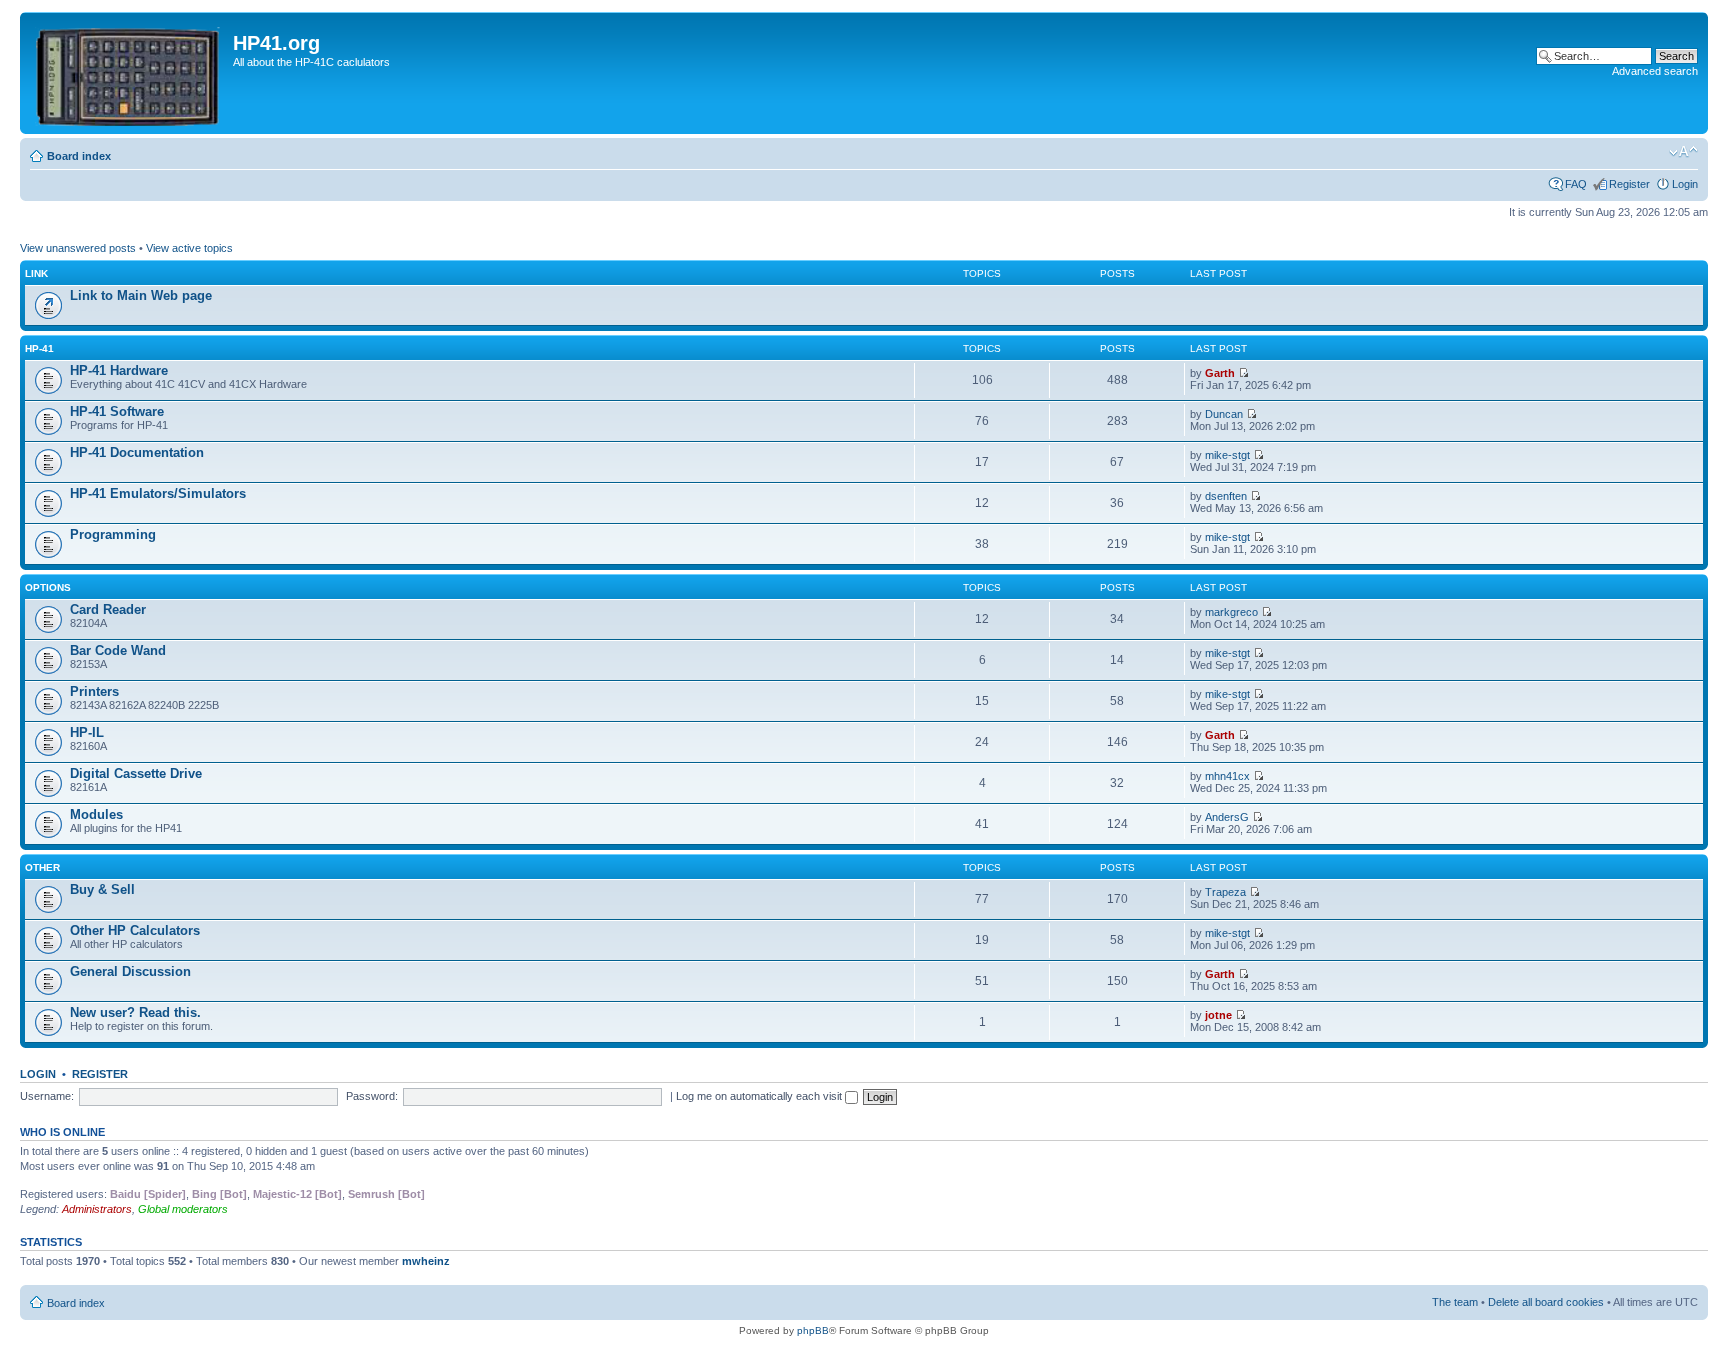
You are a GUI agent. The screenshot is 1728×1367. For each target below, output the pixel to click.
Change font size (1683, 152)
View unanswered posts (78, 248)
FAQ (1576, 184)
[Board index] (129, 73)
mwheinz (426, 1261)
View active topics (189, 248)
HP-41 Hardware (119, 370)
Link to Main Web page (141, 295)
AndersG (1227, 817)
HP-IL (87, 732)
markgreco (1231, 612)
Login (1685, 184)
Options (48, 587)
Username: (47, 1096)
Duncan (1224, 414)
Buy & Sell (102, 889)
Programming (113, 534)
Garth (1220, 373)
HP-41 (39, 348)
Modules (96, 814)
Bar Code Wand (118, 650)
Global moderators (183, 1209)
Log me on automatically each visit (760, 1096)
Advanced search (1655, 71)
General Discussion (130, 971)
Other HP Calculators (135, 930)
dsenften (1226, 496)
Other (42, 867)
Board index (79, 156)
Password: (372, 1096)
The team (1455, 1302)
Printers (94, 691)
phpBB (813, 1330)
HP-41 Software (117, 411)
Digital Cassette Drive (136, 773)
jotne (1218, 1015)
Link (36, 273)
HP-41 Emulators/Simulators (158, 493)
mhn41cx (1227, 776)
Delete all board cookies (1546, 1302)
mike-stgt (1227, 455)
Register (1629, 184)
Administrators (97, 1209)
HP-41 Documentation (137, 452)
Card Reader (108, 609)
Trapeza (1225, 892)
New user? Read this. (135, 1012)
